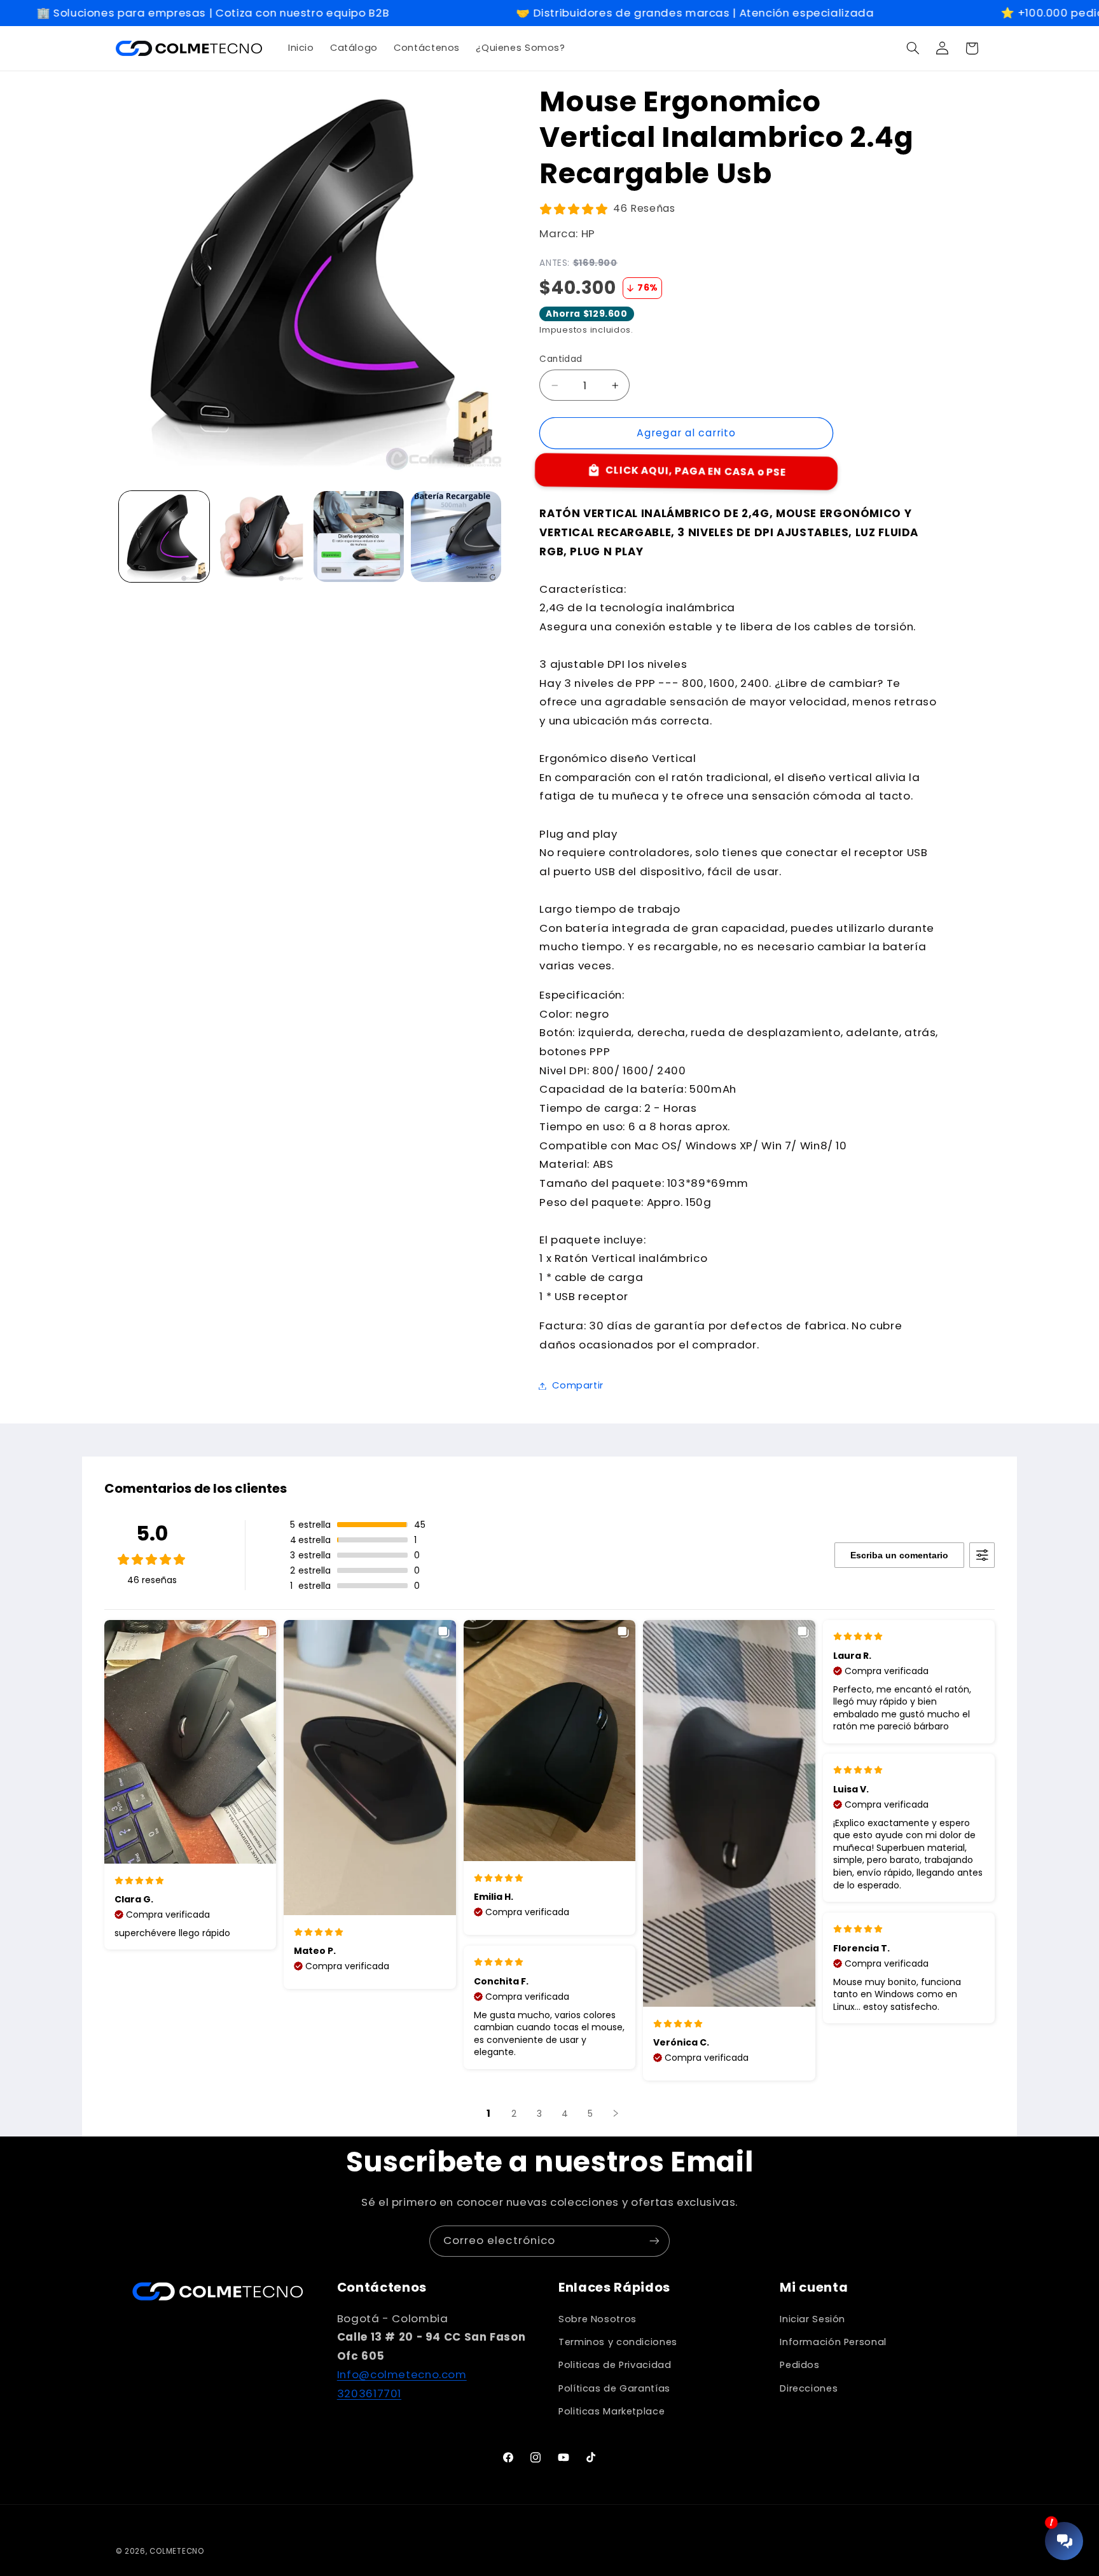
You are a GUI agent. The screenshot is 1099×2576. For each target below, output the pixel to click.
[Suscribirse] (654, 2241)
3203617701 (369, 2393)
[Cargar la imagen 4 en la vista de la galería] (456, 537)
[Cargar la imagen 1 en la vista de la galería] (164, 537)
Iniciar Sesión (812, 2319)
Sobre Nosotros (598, 2319)
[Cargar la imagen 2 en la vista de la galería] (262, 537)
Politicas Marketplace (612, 2411)
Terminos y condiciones (618, 2342)
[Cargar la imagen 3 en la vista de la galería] (359, 537)
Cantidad (561, 359)
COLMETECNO (176, 2551)
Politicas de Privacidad (615, 2365)
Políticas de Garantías (614, 2388)
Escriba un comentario (899, 1555)
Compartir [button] (578, 1385)
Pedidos (799, 2365)
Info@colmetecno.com (402, 2374)
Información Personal (833, 2342)
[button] (913, 48)
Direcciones (809, 2388)
